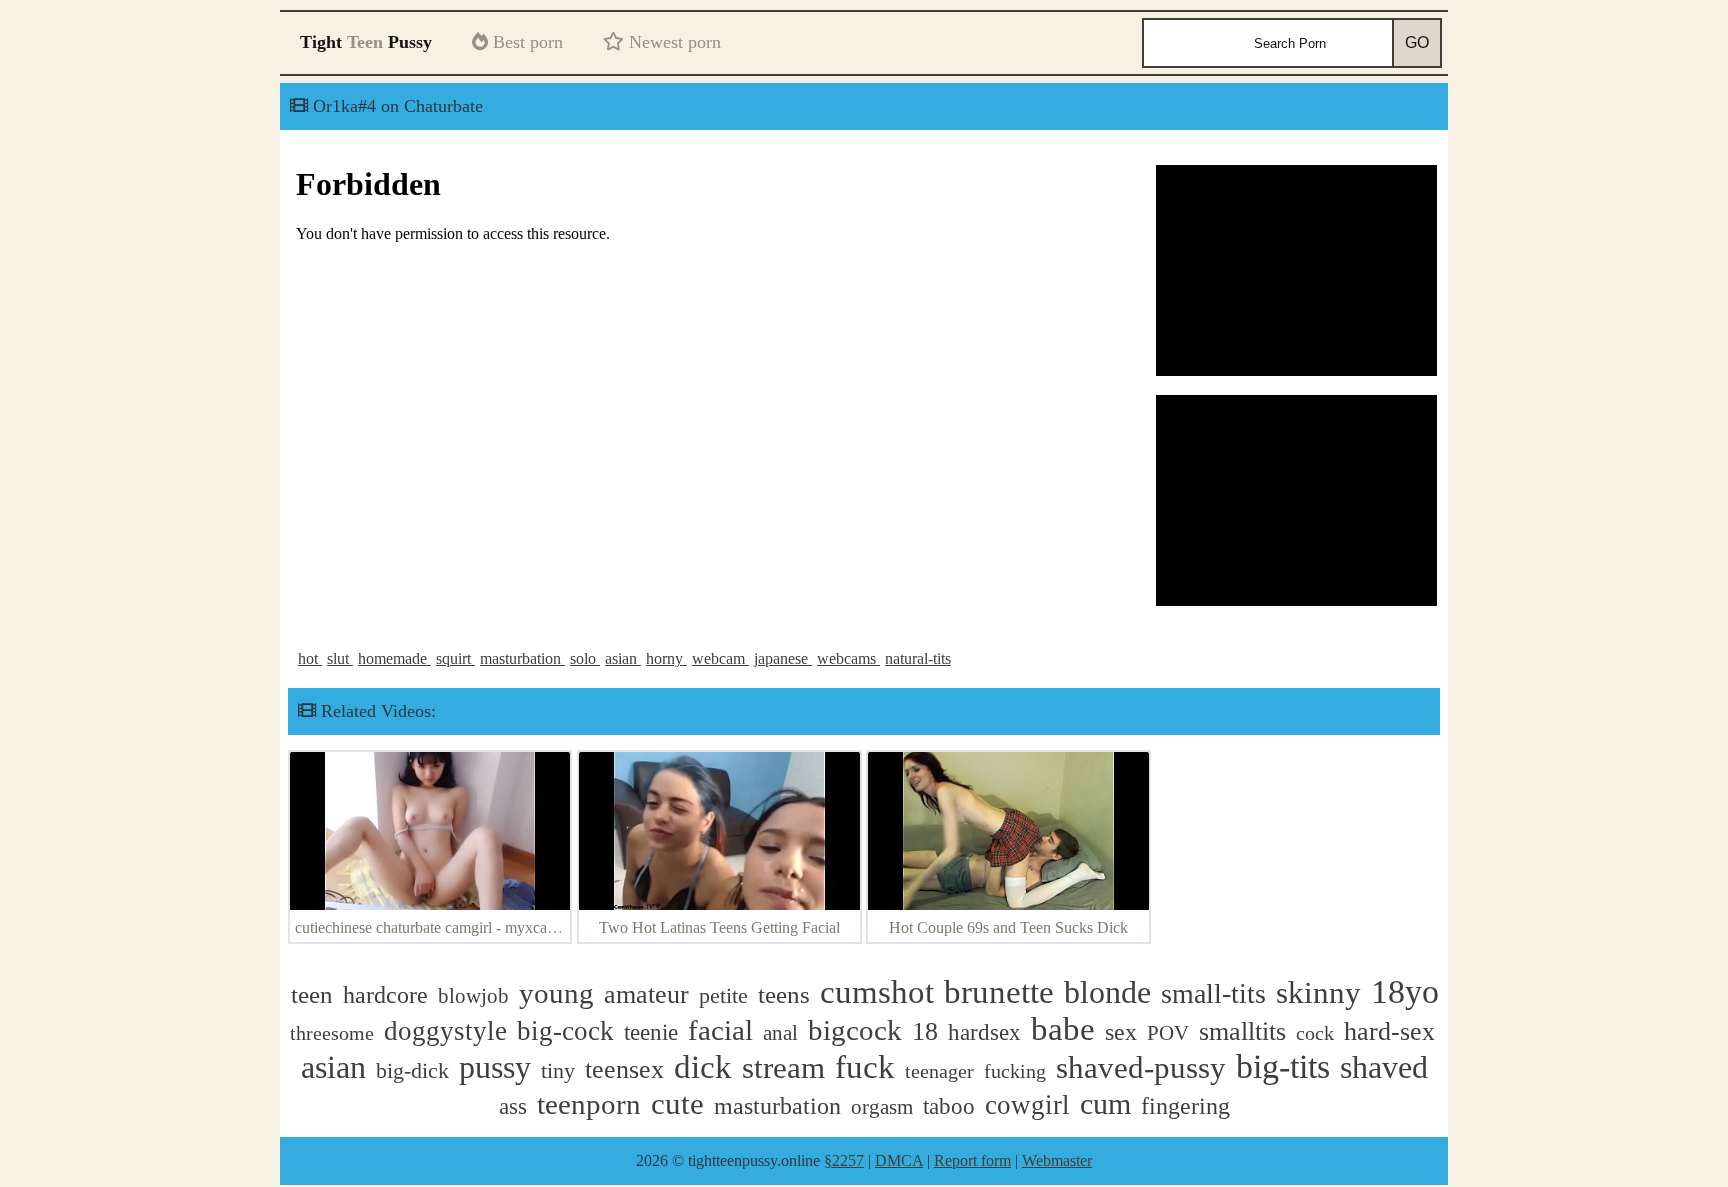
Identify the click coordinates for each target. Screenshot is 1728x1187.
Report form (972, 1160)
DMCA (899, 1160)
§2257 (844, 1160)
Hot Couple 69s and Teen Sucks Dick (1008, 927)
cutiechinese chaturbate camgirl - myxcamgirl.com (453, 927)
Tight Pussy (366, 42)
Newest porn (672, 42)
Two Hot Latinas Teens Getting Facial (719, 927)
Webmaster (1057, 1160)
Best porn (525, 42)
